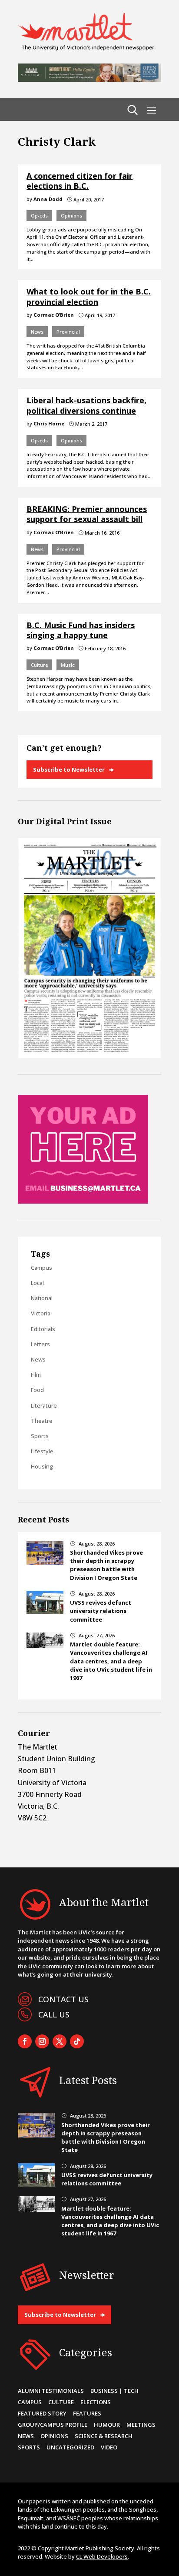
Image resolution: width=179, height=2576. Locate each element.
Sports (40, 1436)
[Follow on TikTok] (77, 2041)
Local (37, 1283)
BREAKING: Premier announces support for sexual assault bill (87, 514)
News (37, 332)
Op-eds (39, 216)
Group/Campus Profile (53, 2425)
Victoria (41, 1313)
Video (109, 2447)
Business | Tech (114, 2391)
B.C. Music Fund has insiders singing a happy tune (81, 630)
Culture (39, 665)
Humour (107, 2425)
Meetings (141, 2425)
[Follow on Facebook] (25, 2041)
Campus (41, 1268)
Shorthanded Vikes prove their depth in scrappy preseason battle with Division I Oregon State (106, 1565)
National (42, 1298)
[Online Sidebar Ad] (83, 1201)
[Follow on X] (60, 2041)
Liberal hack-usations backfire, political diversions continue (86, 405)
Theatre (42, 1421)
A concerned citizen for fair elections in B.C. (80, 181)
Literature (44, 1405)
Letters (40, 1344)
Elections (96, 2402)
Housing (42, 1466)
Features (87, 2413)
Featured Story (42, 2413)
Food (37, 1390)
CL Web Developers (102, 2556)
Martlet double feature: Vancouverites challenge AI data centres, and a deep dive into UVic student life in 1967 (111, 1661)
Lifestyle (42, 1451)
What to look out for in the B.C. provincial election (89, 296)
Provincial (68, 332)
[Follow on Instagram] (42, 2041)
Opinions (71, 216)
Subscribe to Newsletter (69, 769)
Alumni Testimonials (51, 2391)
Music (68, 665)
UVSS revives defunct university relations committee (101, 1611)
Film (36, 1375)
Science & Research (104, 2436)
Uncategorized (70, 2447)
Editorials (43, 1329)
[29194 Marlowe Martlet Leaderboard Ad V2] (89, 79)
